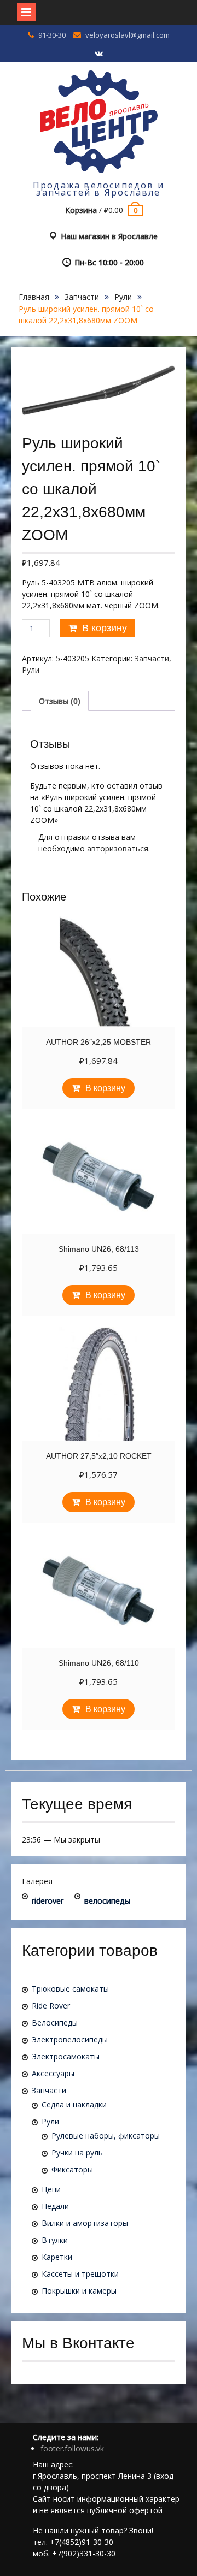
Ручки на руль (77, 2152)
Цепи (51, 2189)
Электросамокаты (66, 2056)
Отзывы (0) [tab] (60, 701)
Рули (123, 297)
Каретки (57, 2257)
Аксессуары (53, 2073)
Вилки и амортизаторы (85, 2223)
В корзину (105, 628)
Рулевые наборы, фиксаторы (106, 2136)
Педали (55, 2206)
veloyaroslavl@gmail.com (128, 35)
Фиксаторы (72, 2169)
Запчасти (82, 297)
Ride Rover (51, 2006)
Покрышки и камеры (79, 2291)
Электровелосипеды (70, 2039)
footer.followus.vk (72, 2448)
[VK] (99, 54)
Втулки (55, 2240)
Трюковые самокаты (70, 1989)
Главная (34, 297)
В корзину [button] (105, 1088)
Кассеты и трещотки (80, 2274)
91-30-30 (52, 35)
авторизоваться (118, 848)
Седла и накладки (74, 2104)
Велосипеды (55, 2023)
